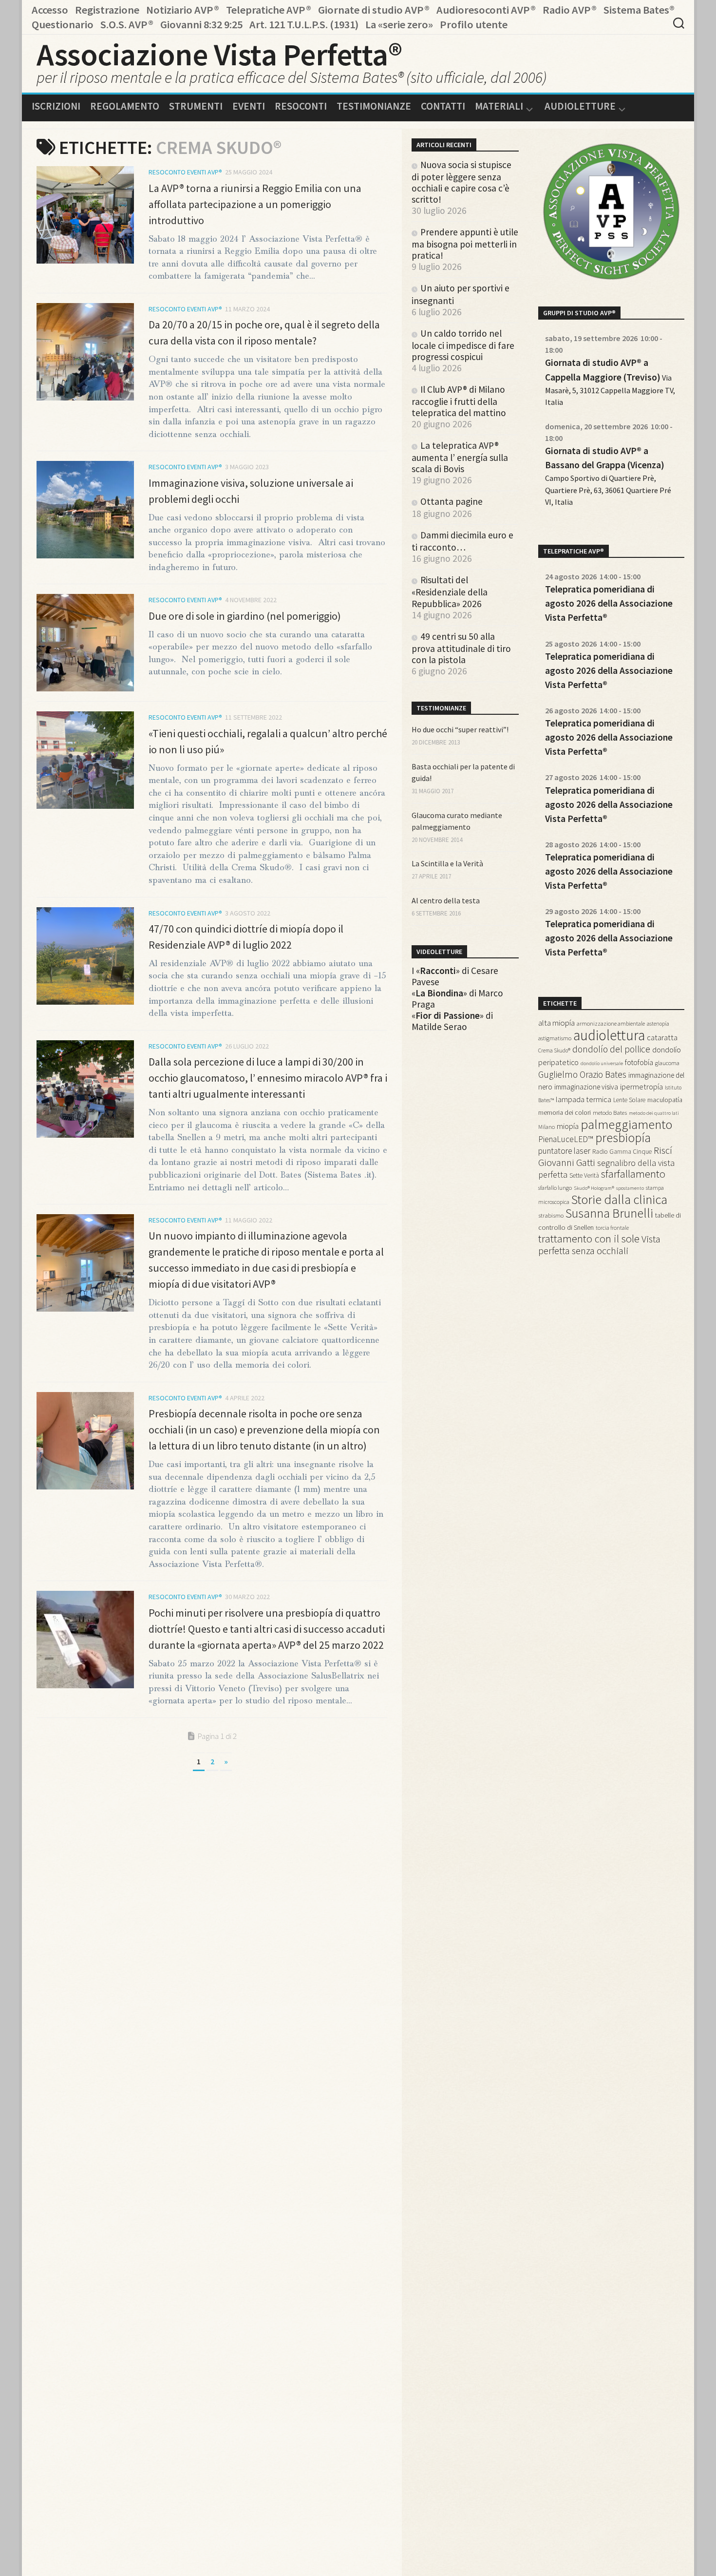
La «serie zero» (399, 24)
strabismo (551, 1215)
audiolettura (609, 1035)
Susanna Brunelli (609, 1213)
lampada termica (584, 1099)
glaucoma (667, 1063)
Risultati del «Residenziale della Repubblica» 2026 (450, 592)
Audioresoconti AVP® (486, 10)
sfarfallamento (633, 1174)
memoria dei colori (565, 1112)
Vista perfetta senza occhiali (599, 1245)
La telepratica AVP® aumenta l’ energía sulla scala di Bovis (460, 457)
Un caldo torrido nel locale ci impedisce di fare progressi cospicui (463, 345)
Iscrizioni (56, 106)
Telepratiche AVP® (269, 10)
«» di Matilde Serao (452, 1021)
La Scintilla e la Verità (447, 863)
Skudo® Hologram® (594, 1188)
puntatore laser (564, 1151)
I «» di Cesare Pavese (455, 976)
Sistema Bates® (639, 10)
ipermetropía (641, 1087)
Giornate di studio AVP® (374, 10)
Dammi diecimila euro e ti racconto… (462, 541)
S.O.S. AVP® (127, 24)
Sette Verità (584, 1175)
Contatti (443, 106)
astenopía (658, 1024)
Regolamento (125, 106)
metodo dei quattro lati (654, 1113)
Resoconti (301, 106)
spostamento (630, 1188)
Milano (546, 1127)
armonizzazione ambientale (611, 1023)
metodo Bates (610, 1113)
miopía (568, 1126)
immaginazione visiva (586, 1087)
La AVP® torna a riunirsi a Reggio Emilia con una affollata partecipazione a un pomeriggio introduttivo (255, 204)
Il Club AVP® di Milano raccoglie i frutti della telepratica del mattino (459, 401)
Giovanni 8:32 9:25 (201, 24)
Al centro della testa (446, 900)
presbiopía (623, 1138)
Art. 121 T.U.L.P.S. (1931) (304, 24)
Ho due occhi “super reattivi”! (460, 729)
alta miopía (556, 1023)
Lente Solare (629, 1100)
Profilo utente (474, 24)
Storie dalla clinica (619, 1199)
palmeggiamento (626, 1124)
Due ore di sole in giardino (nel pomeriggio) (245, 616)
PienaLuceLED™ (566, 1139)
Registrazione (107, 10)
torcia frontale (612, 1228)
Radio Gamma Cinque (622, 1152)
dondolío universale (602, 1063)
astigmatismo (555, 1038)
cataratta (662, 1038)
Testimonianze (374, 106)
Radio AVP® (570, 10)
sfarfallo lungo (555, 1188)
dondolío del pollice (611, 1049)
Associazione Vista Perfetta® (219, 54)
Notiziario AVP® (183, 10)
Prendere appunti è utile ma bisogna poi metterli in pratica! (465, 244)
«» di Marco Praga (457, 999)
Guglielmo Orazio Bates (582, 1074)
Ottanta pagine (452, 501)
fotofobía (639, 1062)
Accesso (50, 10)
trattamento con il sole (589, 1239)
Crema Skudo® (554, 1050)
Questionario (63, 24)
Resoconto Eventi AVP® (185, 172)
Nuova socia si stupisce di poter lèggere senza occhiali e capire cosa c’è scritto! (462, 182)
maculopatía (665, 1100)
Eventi (249, 106)
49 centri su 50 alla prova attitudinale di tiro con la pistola (461, 648)
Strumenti (196, 106)
